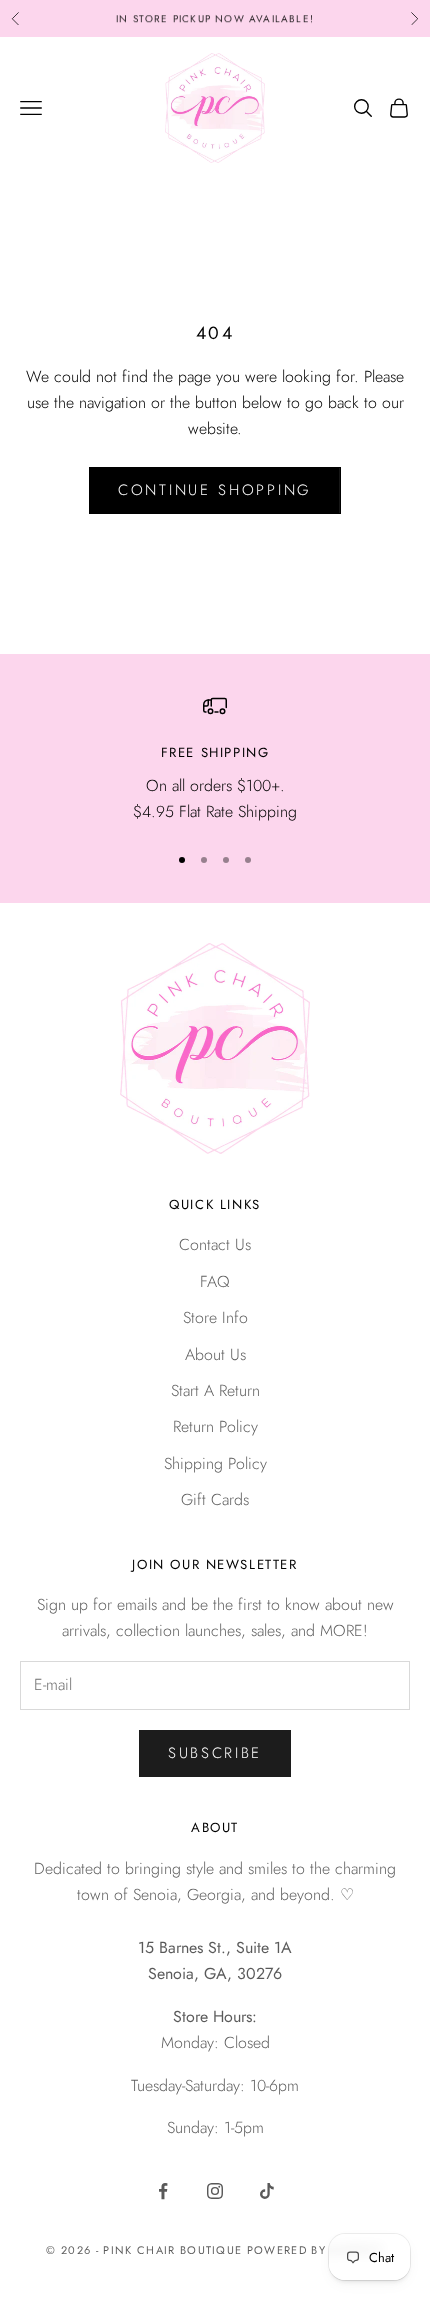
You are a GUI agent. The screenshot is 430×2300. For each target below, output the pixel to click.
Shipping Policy (215, 1463)
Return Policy (215, 1426)
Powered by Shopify (315, 2250)
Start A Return (215, 1390)
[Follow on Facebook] (163, 2191)
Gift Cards (215, 1499)
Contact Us (215, 1244)
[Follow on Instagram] (215, 2191)
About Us (215, 1354)
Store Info (215, 1317)
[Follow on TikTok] (267, 2191)
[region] (215, 759)
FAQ (215, 1281)
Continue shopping (215, 490)
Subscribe (215, 1753)
